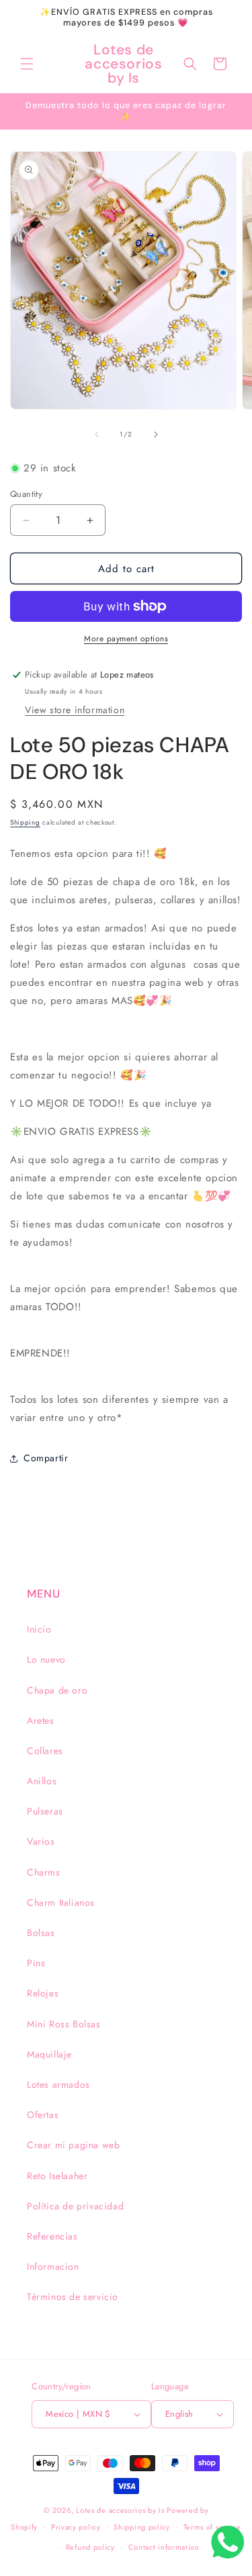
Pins (36, 1963)
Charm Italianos (61, 1902)
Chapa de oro (57, 1690)
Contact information (164, 2547)
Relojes (43, 1993)
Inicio (39, 1629)
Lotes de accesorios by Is (120, 2510)
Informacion (53, 2266)
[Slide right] (156, 434)
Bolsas (41, 1933)
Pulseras (45, 1811)
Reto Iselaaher (57, 2176)
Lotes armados (58, 2084)
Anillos (42, 1781)
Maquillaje (49, 2054)
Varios (41, 1841)
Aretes (41, 1720)
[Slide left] (97, 434)
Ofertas (43, 2115)
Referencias (52, 2236)
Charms (44, 1872)
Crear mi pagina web (73, 2145)
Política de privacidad (75, 2206)
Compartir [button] (46, 1458)
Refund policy (90, 2547)
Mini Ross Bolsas (64, 2024)
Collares (45, 1751)
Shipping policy (142, 2527)
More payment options (126, 639)
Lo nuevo (46, 1659)
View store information (75, 710)
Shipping (25, 822)
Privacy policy (76, 2527)
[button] (27, 64)
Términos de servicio (73, 2297)
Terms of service (212, 2527)
